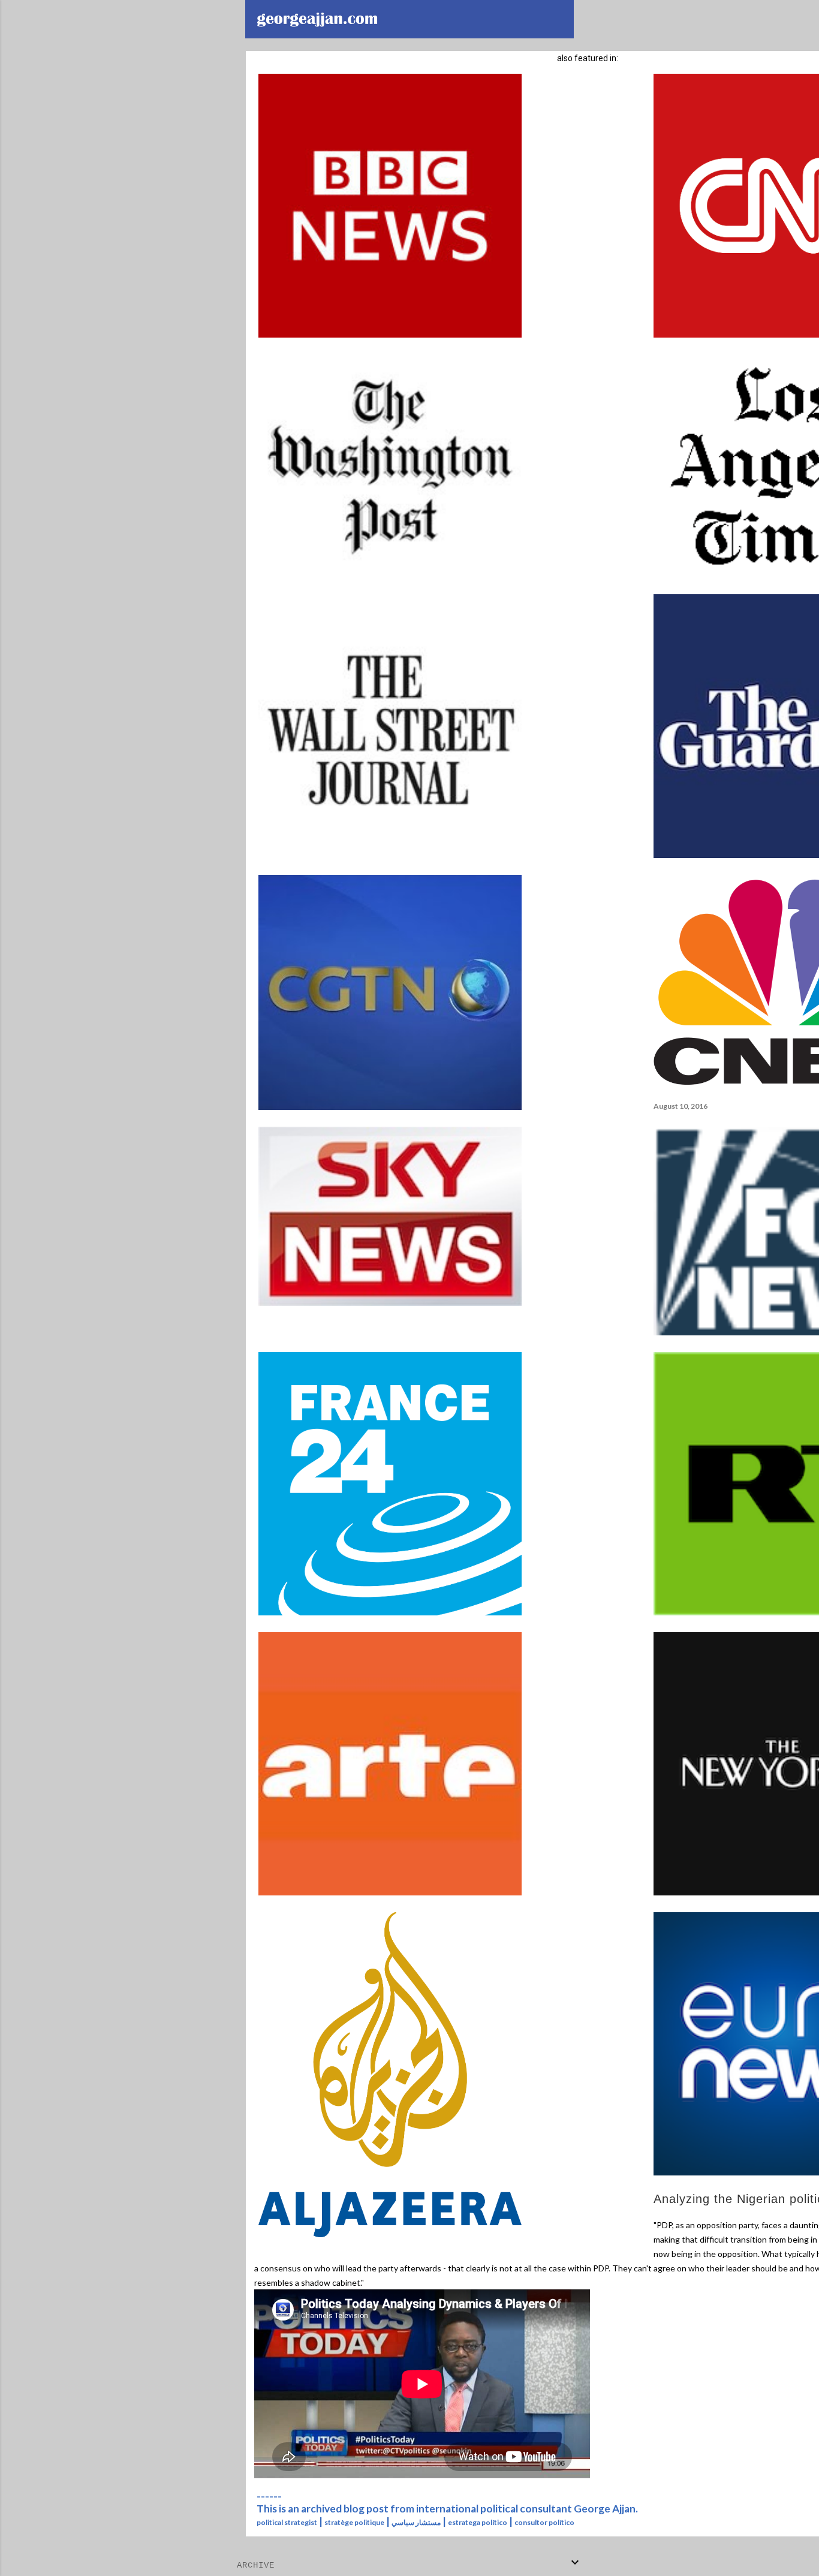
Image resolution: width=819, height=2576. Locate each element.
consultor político (544, 2522)
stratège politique (354, 2522)
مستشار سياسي (416, 2522)
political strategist (287, 2522)
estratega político (478, 2522)
